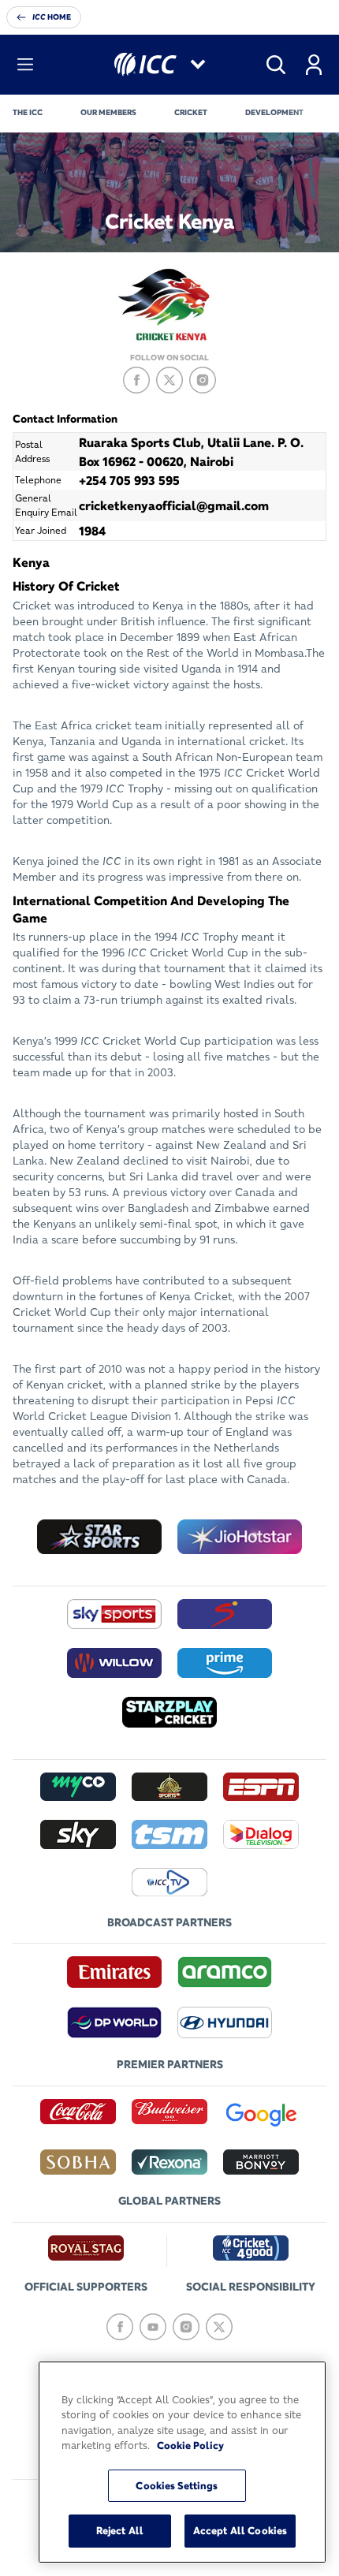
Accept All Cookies (240, 2530)
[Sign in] (314, 65)
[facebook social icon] (136, 380)
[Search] (276, 65)
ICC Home (52, 17)
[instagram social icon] (203, 380)
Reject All (120, 2530)
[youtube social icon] (153, 2327)
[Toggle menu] (25, 65)
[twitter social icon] (169, 380)
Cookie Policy (190, 2445)
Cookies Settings (177, 2485)
